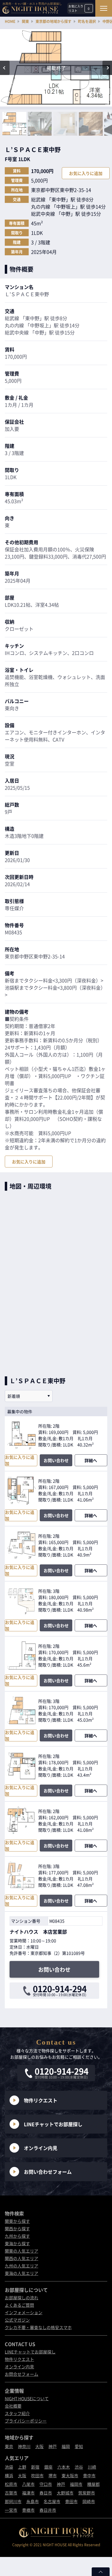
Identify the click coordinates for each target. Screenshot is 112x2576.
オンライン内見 (41, 2148)
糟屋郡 (93, 2484)
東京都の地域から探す (53, 21)
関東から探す (17, 2221)
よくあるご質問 (19, 2305)
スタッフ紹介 (17, 2413)
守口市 (46, 2484)
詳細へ (91, 1460)
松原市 (11, 2484)
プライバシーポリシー (26, 2421)
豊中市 (89, 2475)
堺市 (53, 2475)
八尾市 (28, 2484)
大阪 (39, 2446)
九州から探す (17, 2236)
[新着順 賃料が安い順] (29, 1396)
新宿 (35, 2467)
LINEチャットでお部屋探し (53, 2124)
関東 (25, 21)
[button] (5, 68)
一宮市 (11, 2510)
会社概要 (13, 2406)
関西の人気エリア (22, 2258)
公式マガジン (17, 2320)
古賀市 (11, 2493)
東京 (9, 2446)
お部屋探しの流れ (22, 2298)
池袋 (9, 2467)
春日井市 (48, 2510)
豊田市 (71, 2501)
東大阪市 (70, 2475)
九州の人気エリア (22, 2266)
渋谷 (79, 2467)
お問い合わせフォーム (48, 2172)
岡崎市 (89, 2501)
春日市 (46, 2493)
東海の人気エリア (22, 2273)
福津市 (28, 2493)
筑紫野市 (87, 2493)
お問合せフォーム (22, 2374)
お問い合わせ (56, 1460)
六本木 (64, 2467)
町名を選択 (87, 21)
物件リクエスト (41, 2100)
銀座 (48, 2467)
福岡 (66, 2446)
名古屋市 (52, 2501)
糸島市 (33, 2501)
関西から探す (17, 2228)
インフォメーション (24, 2312)
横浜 (9, 2475)
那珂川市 (13, 2501)
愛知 (79, 2446)
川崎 (92, 2467)
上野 (22, 2467)
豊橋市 (28, 2510)
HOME (10, 21)
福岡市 (76, 2484)
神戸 (53, 2446)
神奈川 (24, 2446)
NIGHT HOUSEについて (27, 2398)
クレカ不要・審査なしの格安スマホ (38, 2327)
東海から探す (17, 2243)
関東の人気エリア (22, 2251)
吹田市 (37, 2475)
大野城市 (65, 2493)
